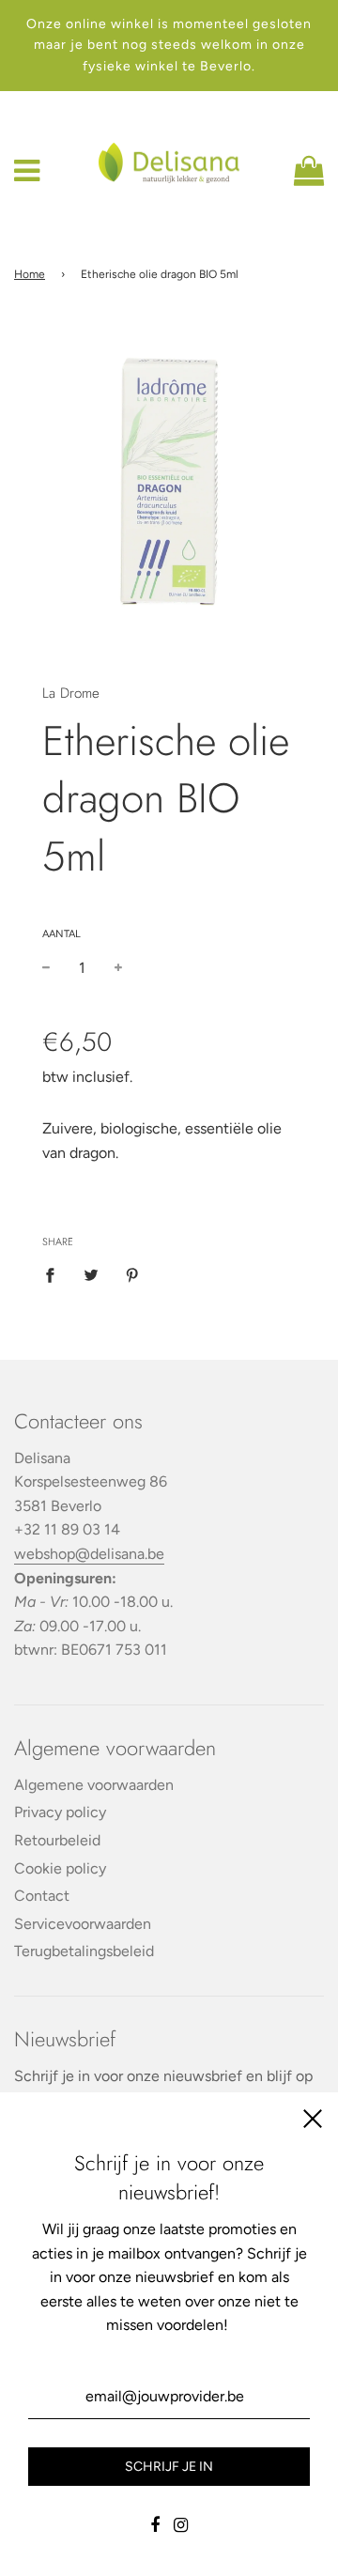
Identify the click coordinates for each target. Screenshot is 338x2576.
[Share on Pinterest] (132, 1274)
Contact (42, 1896)
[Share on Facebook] (55, 1274)
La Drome (71, 693)
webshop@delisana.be (89, 1554)
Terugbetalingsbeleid (84, 1951)
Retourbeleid (57, 1840)
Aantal (61, 934)
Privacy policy (60, 1812)
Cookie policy (60, 1868)
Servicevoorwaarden (83, 1924)
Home (30, 274)
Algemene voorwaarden (94, 1785)
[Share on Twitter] (91, 1274)
